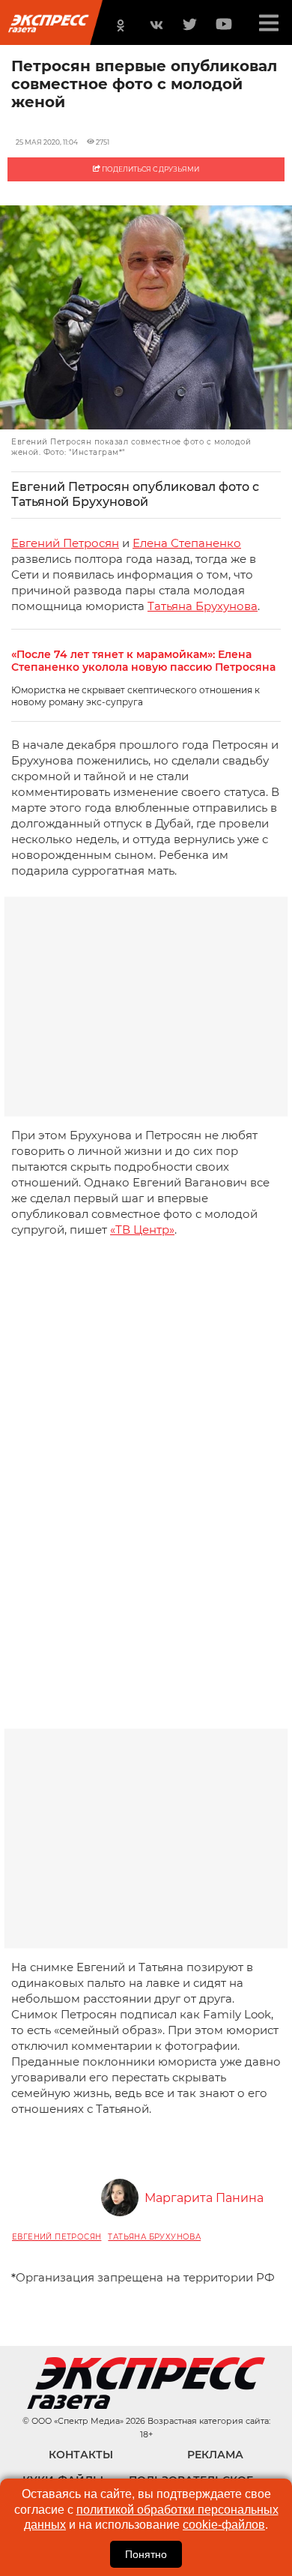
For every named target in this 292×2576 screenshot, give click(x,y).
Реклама (215, 2455)
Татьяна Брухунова (203, 606)
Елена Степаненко (187, 543)
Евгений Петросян (65, 543)
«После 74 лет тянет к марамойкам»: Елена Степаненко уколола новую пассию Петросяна (143, 661)
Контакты (81, 2455)
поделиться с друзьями (150, 169)
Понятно (146, 2554)
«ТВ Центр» (142, 1230)
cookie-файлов (224, 2525)
